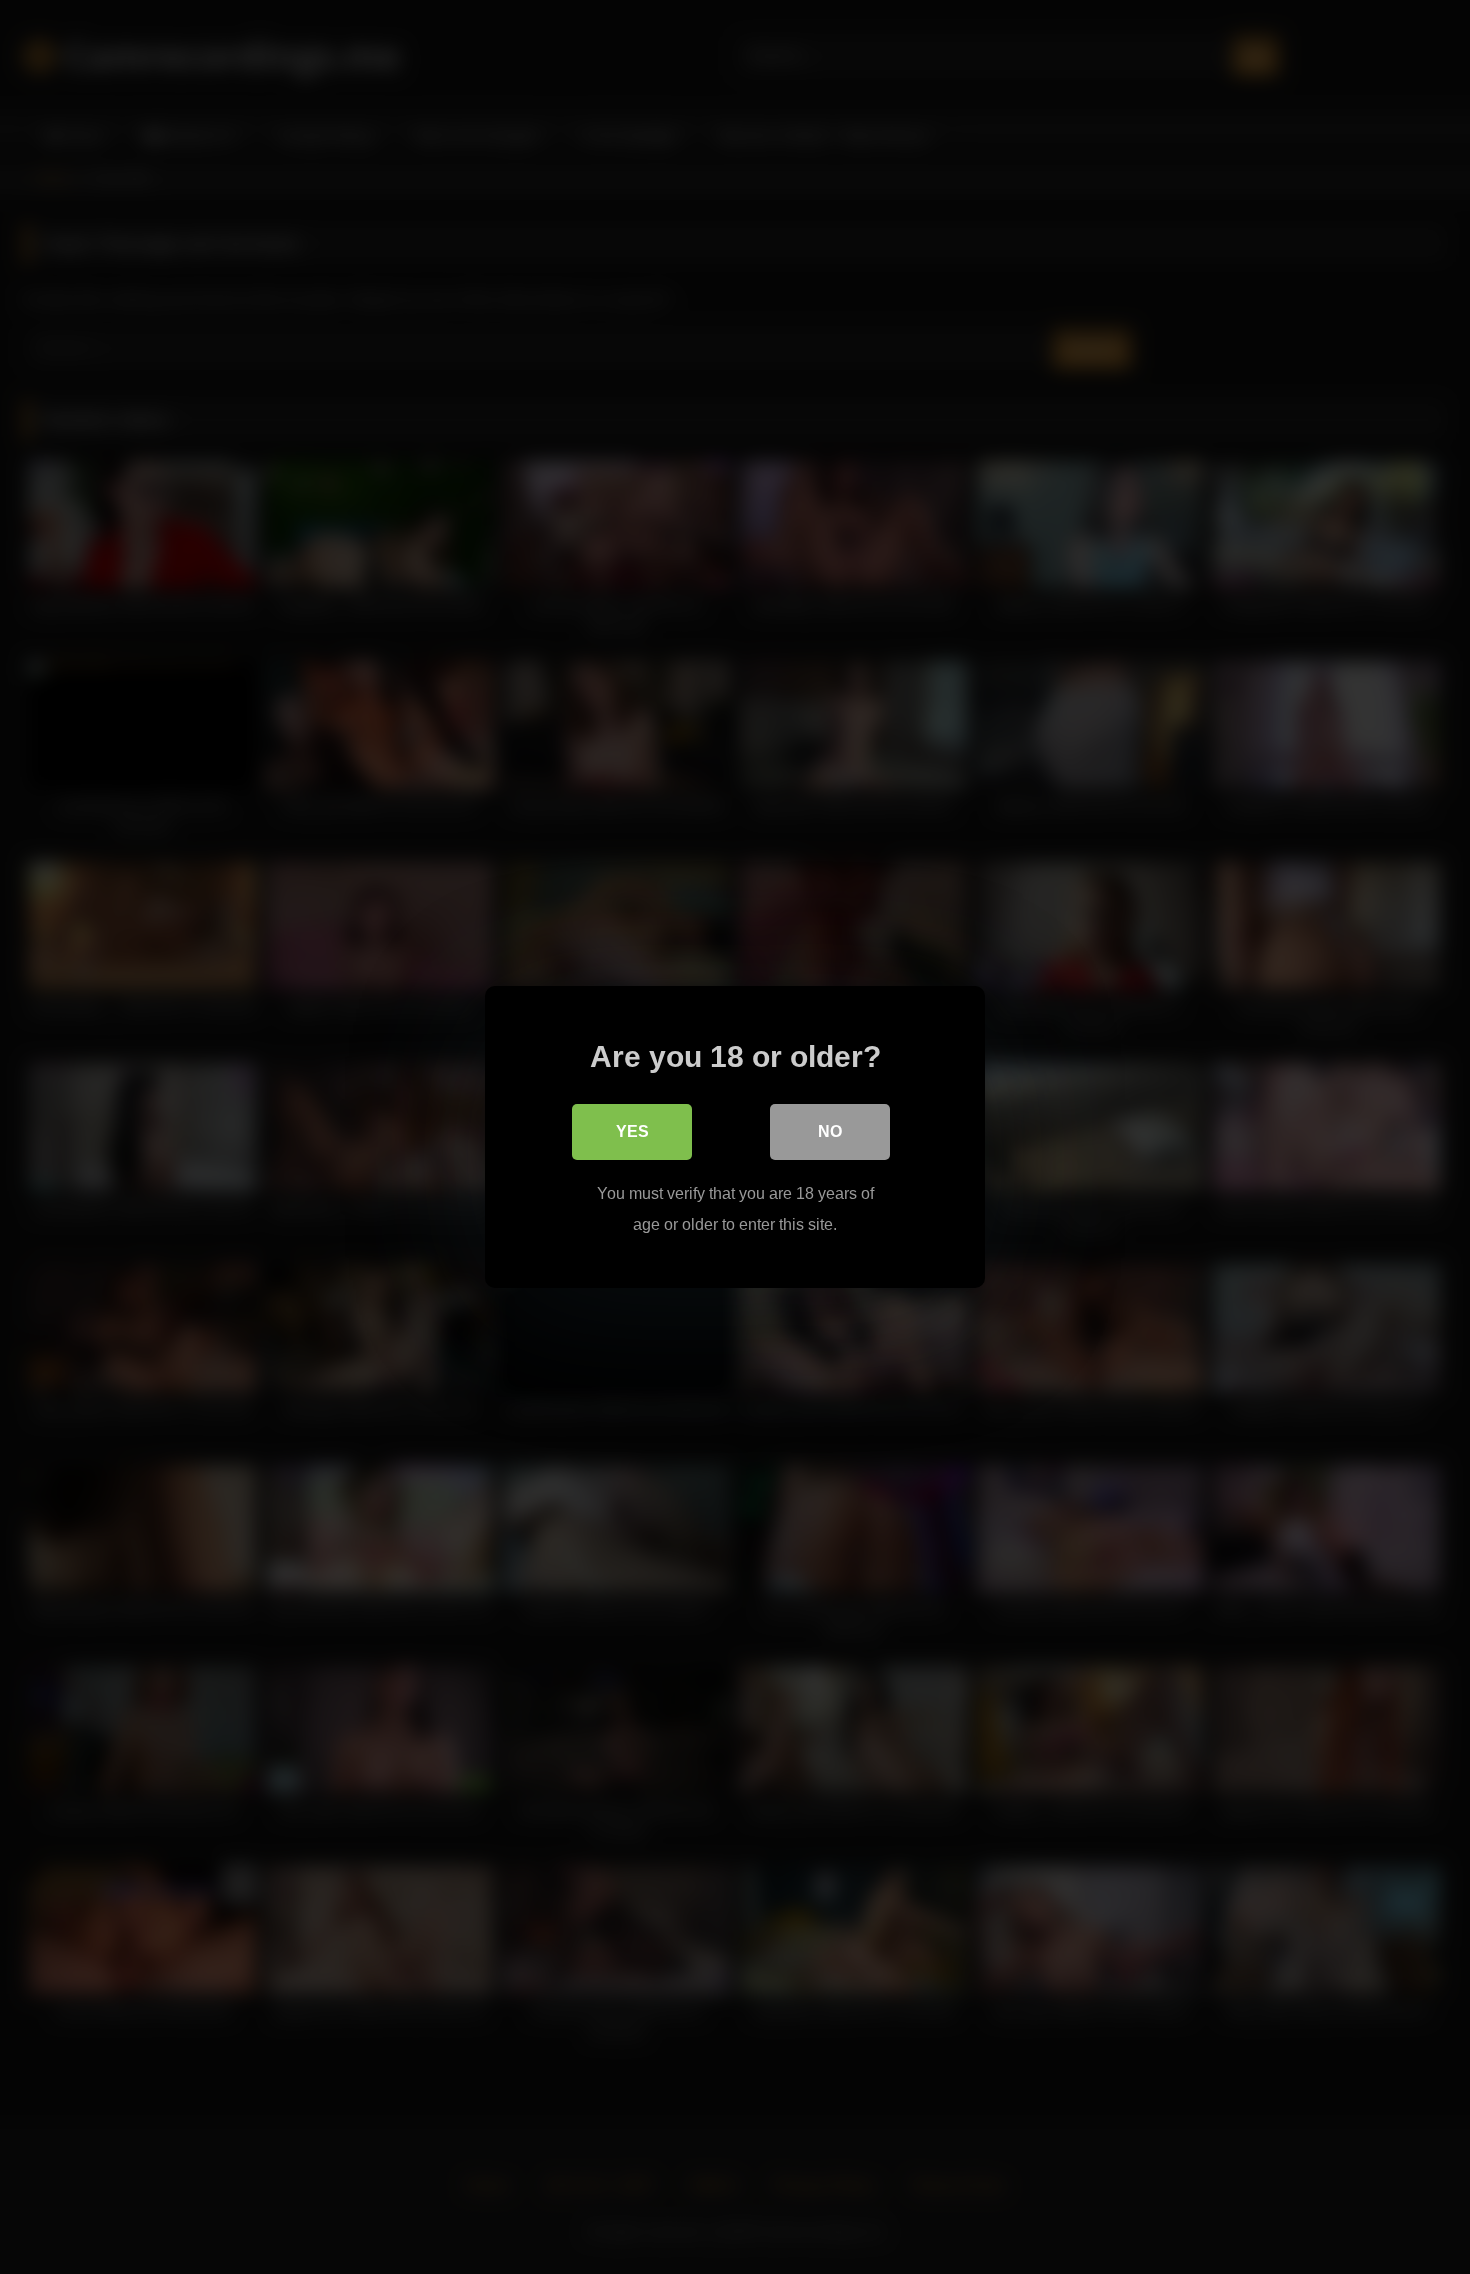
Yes (632, 1131)
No (830, 1131)
